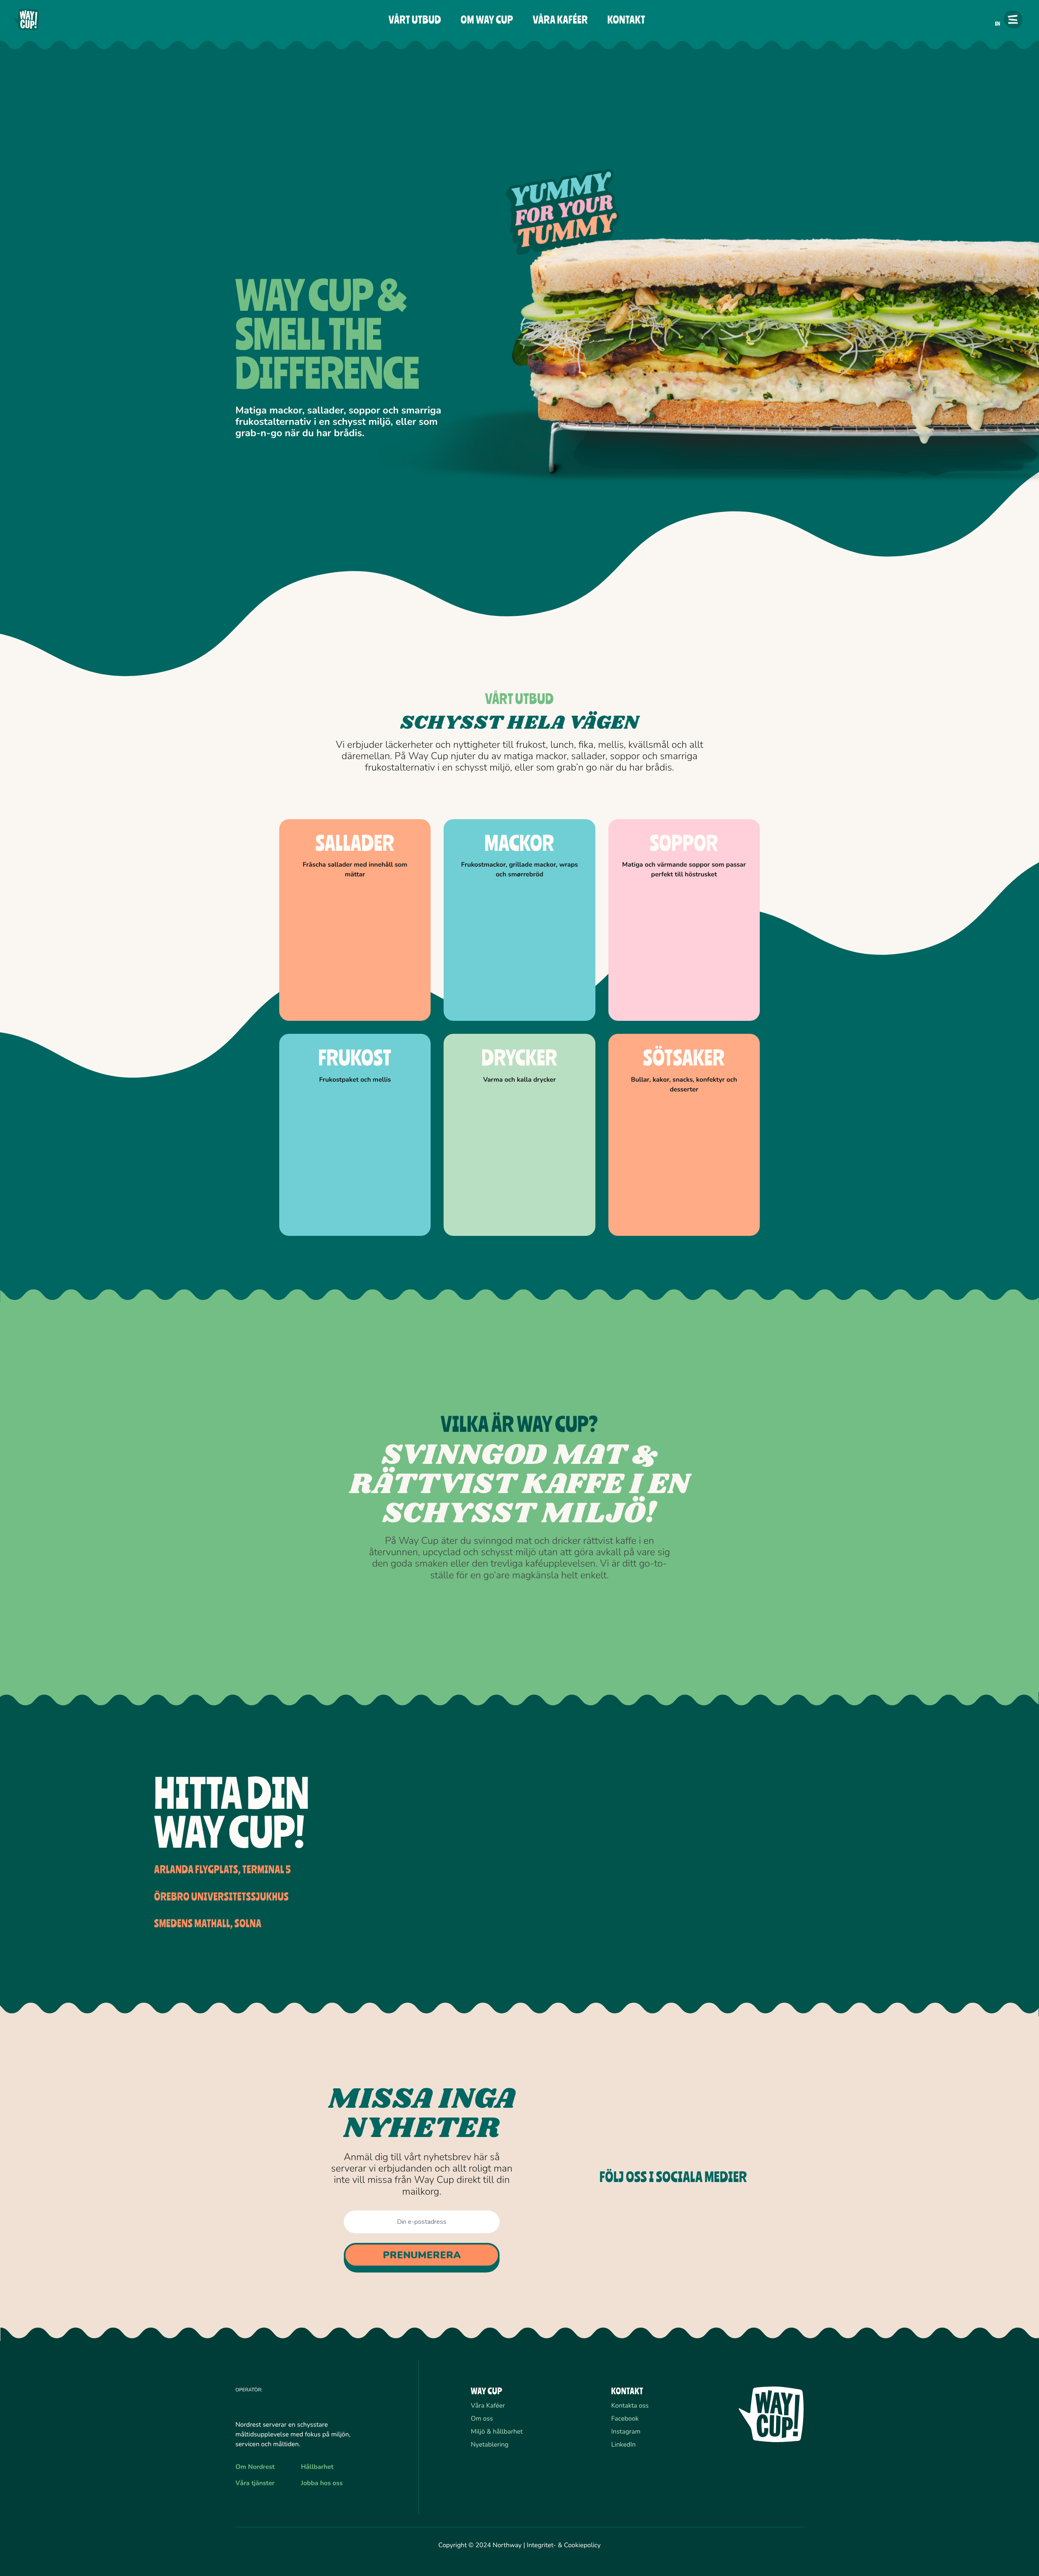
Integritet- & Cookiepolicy (564, 2545)
